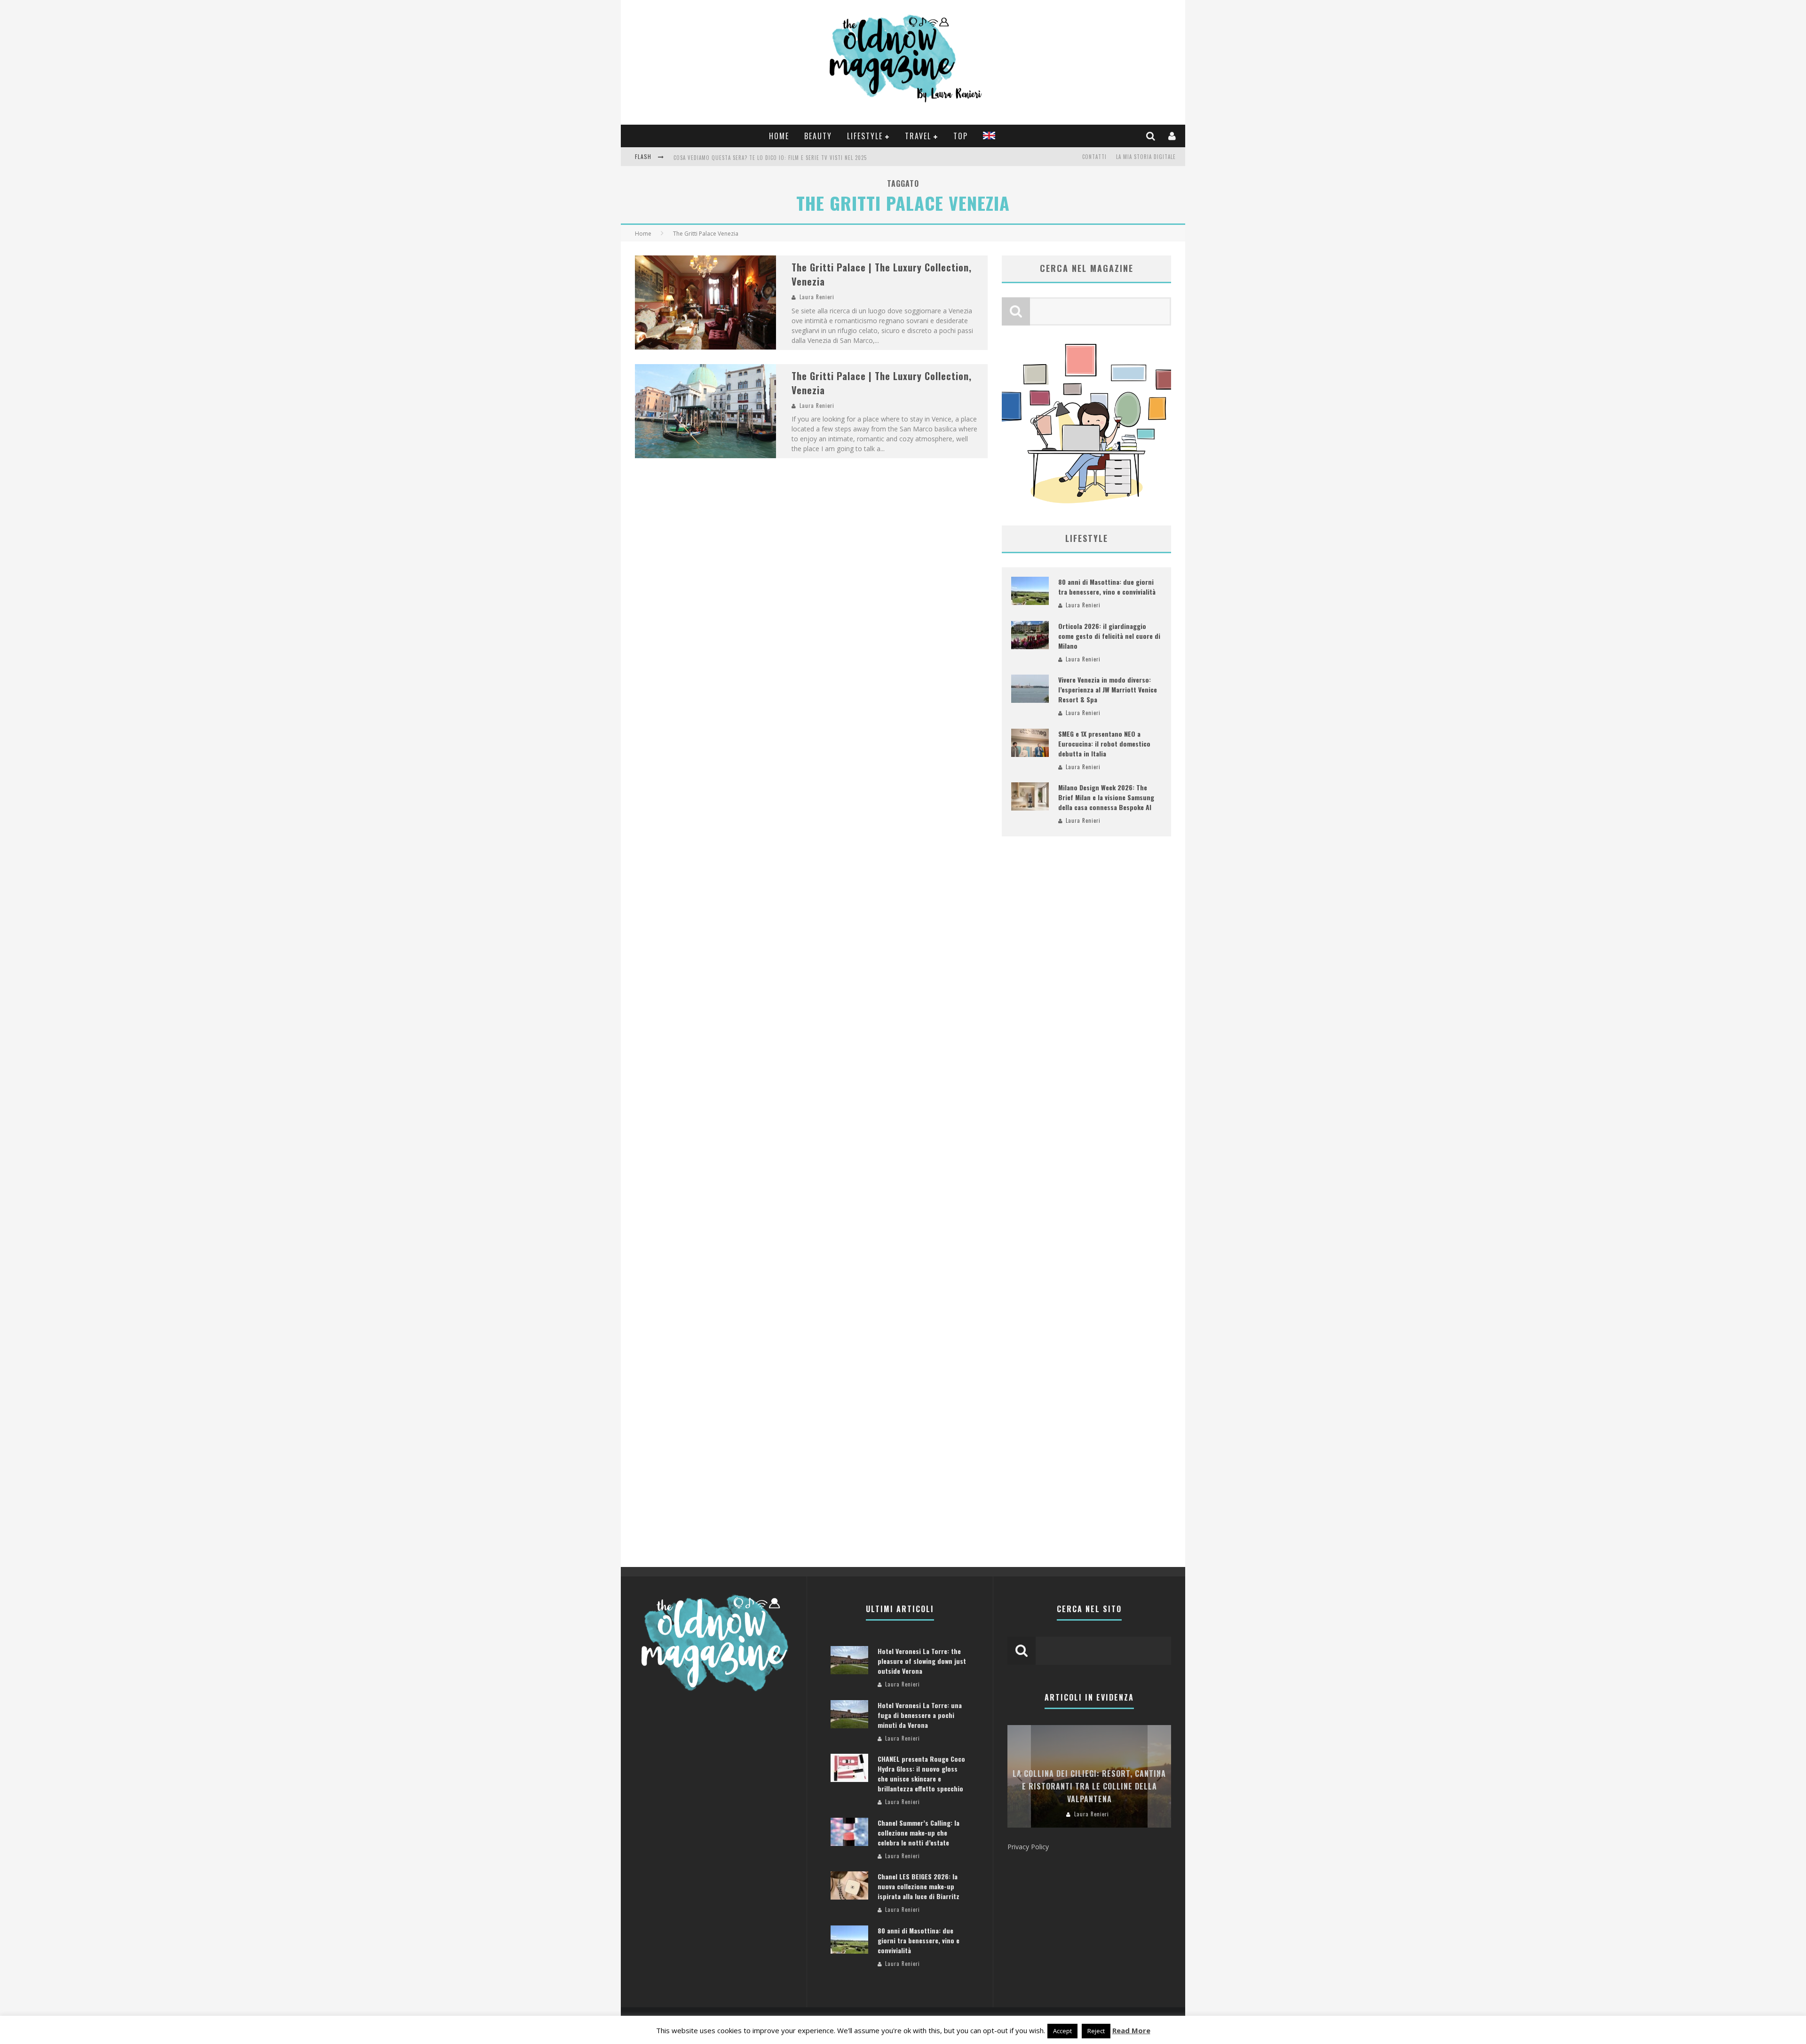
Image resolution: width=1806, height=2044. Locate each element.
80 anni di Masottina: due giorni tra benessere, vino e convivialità (1107, 587)
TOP (961, 136)
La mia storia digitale (1146, 157)
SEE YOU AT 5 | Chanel (702, 158)
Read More (1131, 2030)
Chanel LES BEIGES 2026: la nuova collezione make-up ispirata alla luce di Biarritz (919, 1886)
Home (779, 136)
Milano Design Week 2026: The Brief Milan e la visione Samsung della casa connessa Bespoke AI (1106, 797)
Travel (918, 136)
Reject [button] (1096, 2031)
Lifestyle (865, 136)
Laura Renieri (817, 297)
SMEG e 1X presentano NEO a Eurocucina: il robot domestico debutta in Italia (1104, 744)
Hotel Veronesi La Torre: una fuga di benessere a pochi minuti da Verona (920, 1715)
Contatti (1094, 157)
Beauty (818, 136)
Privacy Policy (1028, 1847)
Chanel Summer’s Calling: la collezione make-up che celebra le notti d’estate (919, 1833)
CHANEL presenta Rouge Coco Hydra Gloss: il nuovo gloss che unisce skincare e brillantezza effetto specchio (921, 1774)
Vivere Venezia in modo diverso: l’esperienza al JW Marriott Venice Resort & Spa (1108, 689)
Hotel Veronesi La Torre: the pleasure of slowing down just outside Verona (922, 1661)
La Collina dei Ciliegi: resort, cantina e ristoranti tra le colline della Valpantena (1089, 1786)
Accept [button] (1062, 2031)
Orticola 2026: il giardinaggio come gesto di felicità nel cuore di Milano (1109, 636)
